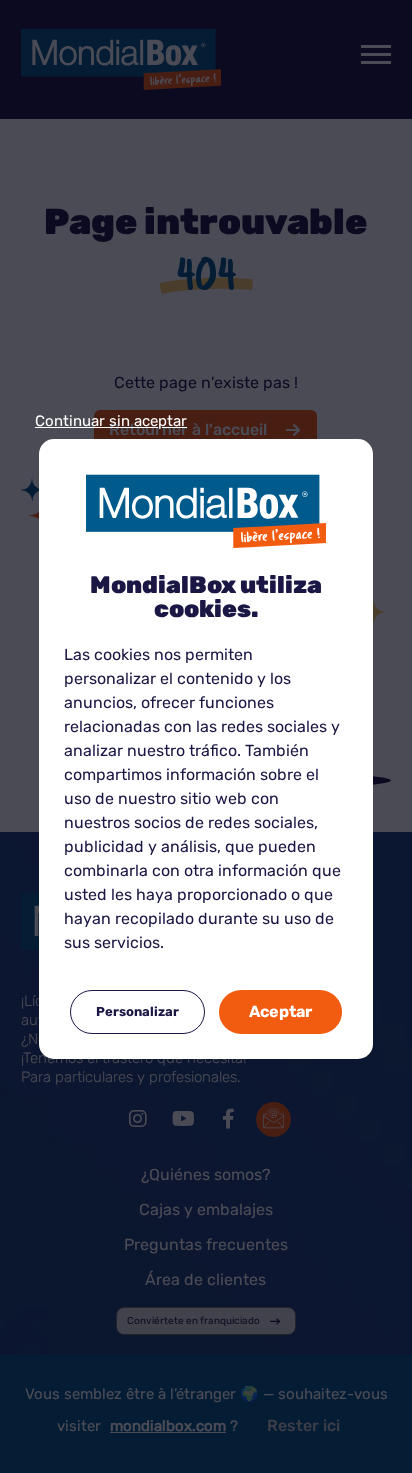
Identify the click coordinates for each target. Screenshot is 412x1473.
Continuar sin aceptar (111, 421)
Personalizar (137, 1011)
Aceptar (280, 1011)
